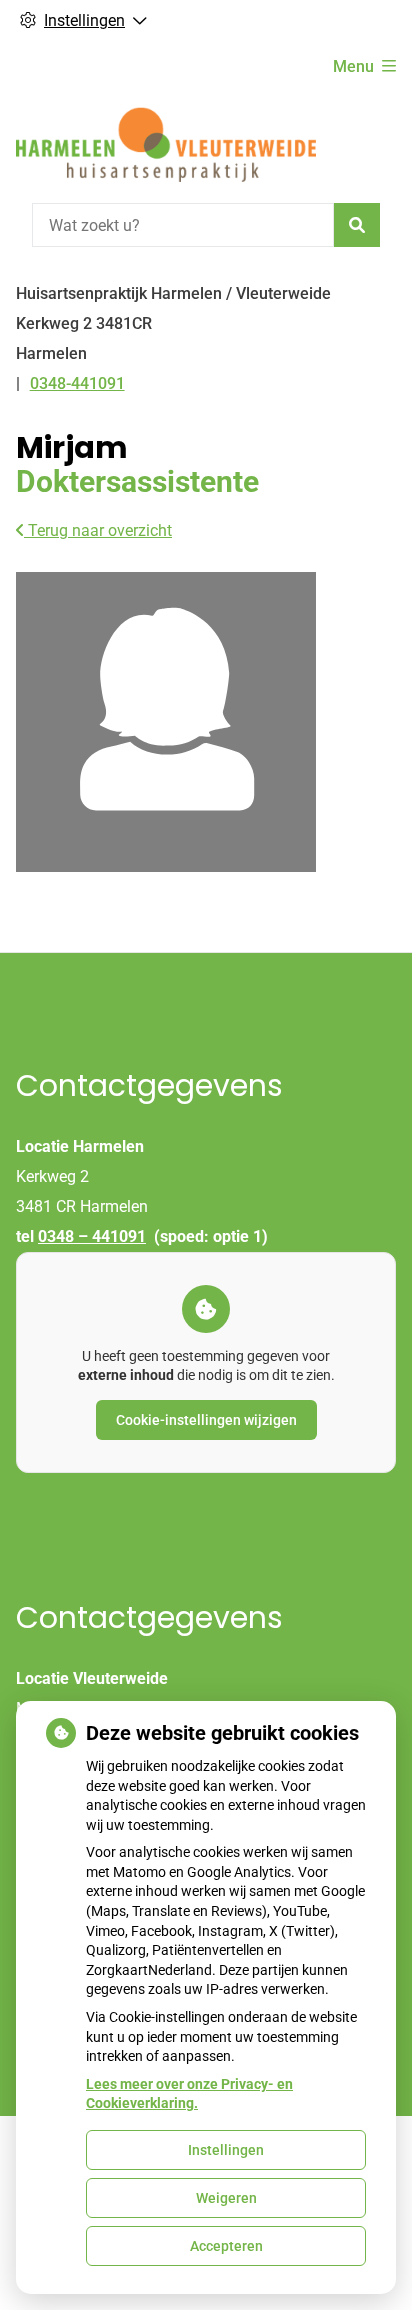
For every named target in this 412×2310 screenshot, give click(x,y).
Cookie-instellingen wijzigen (206, 1420)
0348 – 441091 (92, 1236)
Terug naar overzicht (98, 530)
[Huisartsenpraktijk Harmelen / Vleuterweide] (166, 144)
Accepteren (226, 2246)
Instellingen (226, 2150)
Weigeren (226, 2198)
